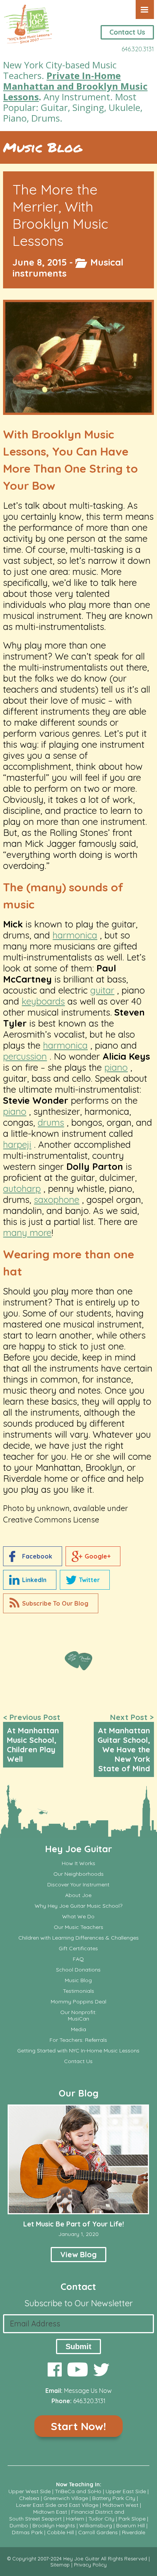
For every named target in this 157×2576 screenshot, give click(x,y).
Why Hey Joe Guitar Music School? (78, 1906)
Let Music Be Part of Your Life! (74, 2224)
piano (116, 1067)
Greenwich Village (66, 2498)
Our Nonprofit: (78, 2012)
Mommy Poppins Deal (78, 2002)
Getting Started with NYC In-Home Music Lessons (78, 2051)
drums (51, 1122)
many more (27, 1233)
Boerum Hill (131, 2525)
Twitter (89, 1580)
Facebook (37, 1556)
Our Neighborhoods (78, 1874)
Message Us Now (88, 2391)
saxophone (57, 1199)
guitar (102, 990)
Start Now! (78, 2426)
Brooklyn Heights (54, 2525)
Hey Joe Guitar (78, 1849)
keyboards (43, 1001)
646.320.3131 (138, 49)
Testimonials (78, 1991)
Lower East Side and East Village (57, 2505)
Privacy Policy (90, 2565)
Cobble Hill (60, 2532)
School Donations (78, 1970)
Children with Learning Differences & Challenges (78, 1938)
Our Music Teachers (78, 1927)
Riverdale (134, 2532)
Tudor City (101, 2519)
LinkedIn (34, 1580)
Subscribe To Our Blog (55, 1603)
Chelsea (29, 2498)
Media (78, 2029)
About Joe (78, 1895)
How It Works (78, 1863)
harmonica (75, 935)
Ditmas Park (27, 2532)
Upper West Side (30, 2491)
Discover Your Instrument (78, 1885)
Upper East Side (126, 2491)
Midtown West (120, 2505)
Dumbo (19, 2525)
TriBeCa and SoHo (78, 2491)
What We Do (78, 1917)
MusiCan (78, 2019)
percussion (25, 1056)
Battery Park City (114, 2498)
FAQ (78, 1959)
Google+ (98, 1556)
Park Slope (132, 2519)
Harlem (75, 2519)
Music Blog (42, 147)
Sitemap (60, 2565)
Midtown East (50, 2512)
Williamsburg (96, 2525)
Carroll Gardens (98, 2532)
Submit (78, 2347)
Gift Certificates (78, 1949)
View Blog (78, 2254)
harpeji (17, 1144)
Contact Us (127, 32)
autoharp (22, 1188)
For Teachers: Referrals (78, 2040)
